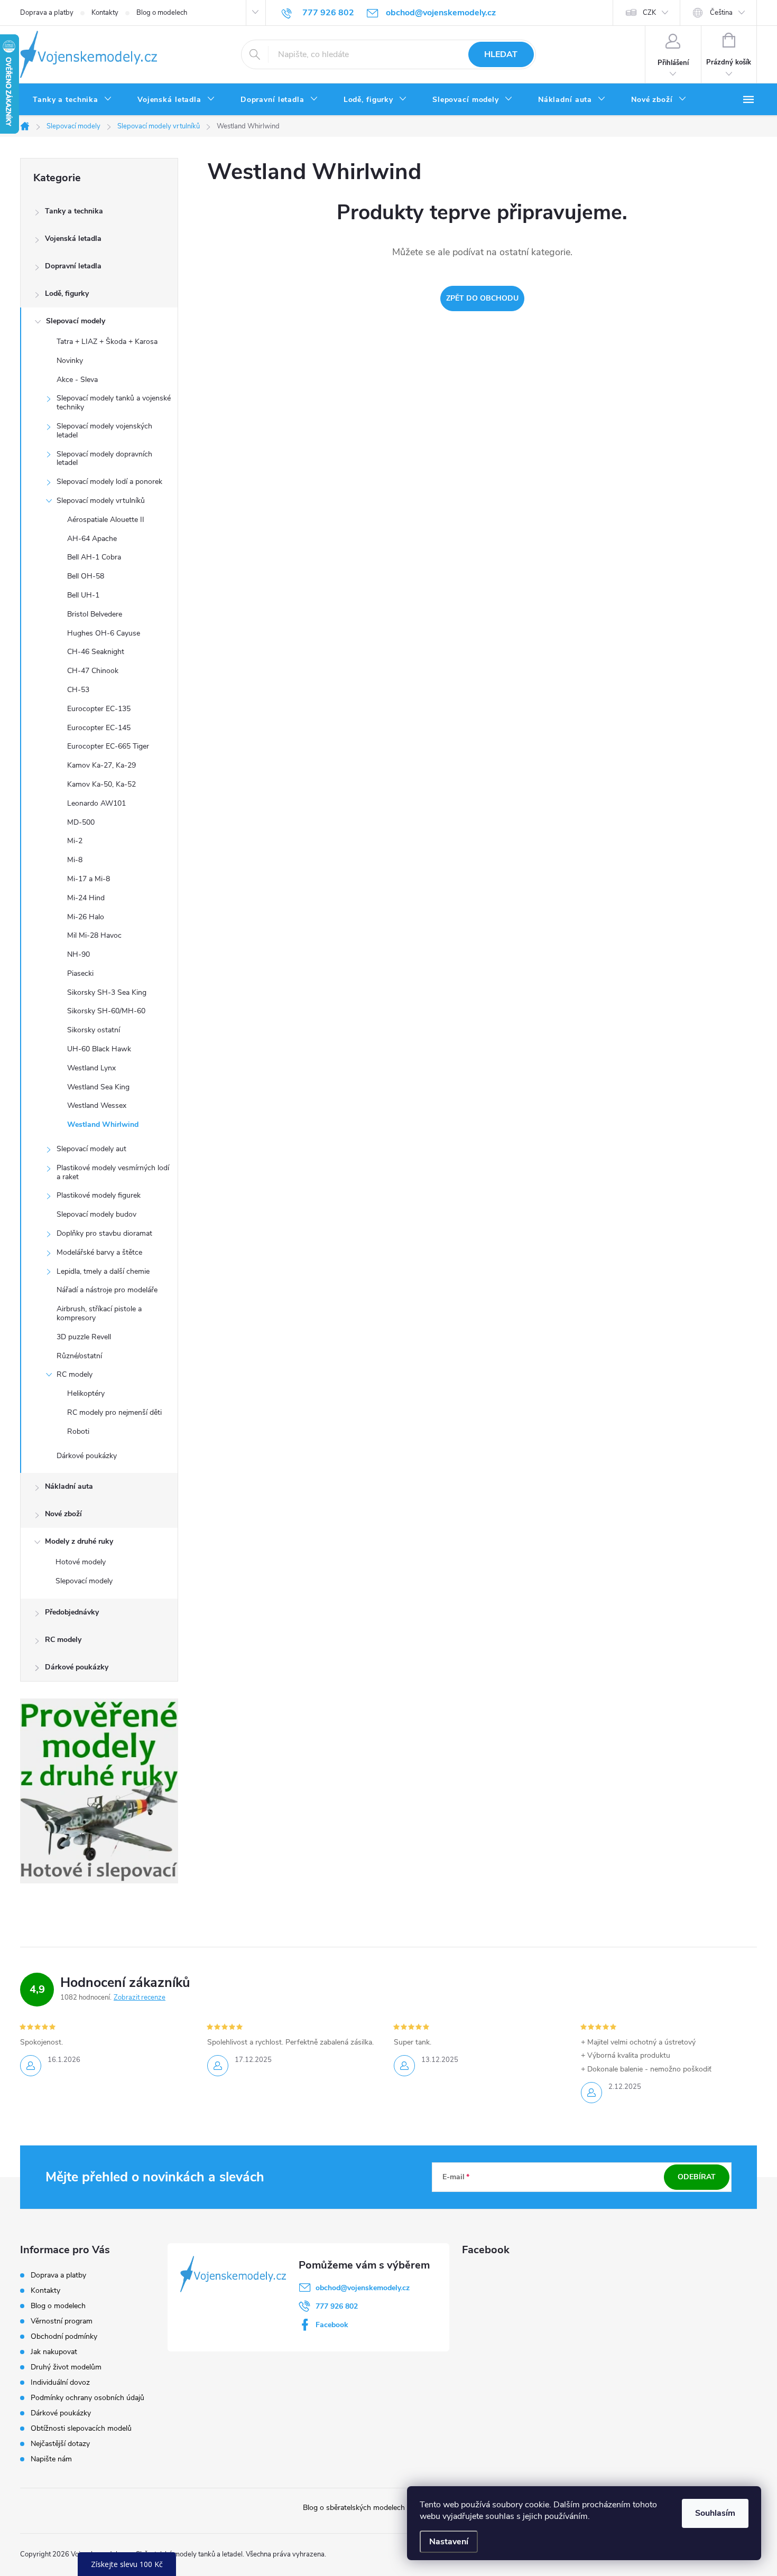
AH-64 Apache (92, 539)
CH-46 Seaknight (96, 652)
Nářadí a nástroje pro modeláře (107, 1290)
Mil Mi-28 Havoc (94, 935)
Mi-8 (75, 860)
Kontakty (105, 13)
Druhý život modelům (66, 2367)
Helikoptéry (86, 1393)
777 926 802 (337, 2306)
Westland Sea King (98, 1087)
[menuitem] (72, 100)
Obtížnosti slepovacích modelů (81, 2428)
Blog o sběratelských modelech (354, 2508)
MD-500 (81, 822)
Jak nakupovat (54, 2352)
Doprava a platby (47, 13)
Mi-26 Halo (86, 917)
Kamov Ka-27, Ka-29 (101, 765)
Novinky (70, 361)
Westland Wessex (97, 1105)
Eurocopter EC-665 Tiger (108, 746)
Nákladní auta (69, 1486)
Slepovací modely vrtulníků (101, 501)
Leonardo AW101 (96, 803)
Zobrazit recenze (140, 1998)
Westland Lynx (91, 1068)
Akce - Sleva (77, 380)
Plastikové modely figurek (99, 1195)
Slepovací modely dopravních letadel (104, 459)
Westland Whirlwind (103, 1124)
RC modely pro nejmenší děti (114, 1412)
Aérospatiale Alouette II (106, 520)
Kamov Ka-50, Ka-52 (101, 784)
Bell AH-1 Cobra (94, 557)
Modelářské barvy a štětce (99, 1252)
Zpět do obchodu (482, 298)
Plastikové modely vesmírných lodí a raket (113, 1172)
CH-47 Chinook (93, 671)
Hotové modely (81, 1562)
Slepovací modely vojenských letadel (104, 431)
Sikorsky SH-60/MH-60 (106, 1011)
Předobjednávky (72, 1612)
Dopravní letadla (73, 266)
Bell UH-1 (83, 595)
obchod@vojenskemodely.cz (363, 2288)
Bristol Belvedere (95, 614)
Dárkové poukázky (87, 1456)
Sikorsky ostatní (94, 1030)
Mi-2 (75, 841)
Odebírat (697, 2177)
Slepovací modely (76, 321)
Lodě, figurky (67, 293)
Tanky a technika (74, 211)
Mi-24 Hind (86, 898)
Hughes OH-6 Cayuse (104, 633)
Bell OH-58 (86, 576)
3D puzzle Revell (84, 1337)
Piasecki (80, 973)
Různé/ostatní (79, 1356)
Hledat (501, 54)
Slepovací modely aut (91, 1149)
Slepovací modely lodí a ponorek (109, 482)
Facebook (332, 2325)
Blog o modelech (162, 13)
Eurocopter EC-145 (99, 728)
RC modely (75, 1374)
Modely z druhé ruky (79, 1541)
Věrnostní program (62, 2321)
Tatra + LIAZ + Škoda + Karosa (107, 342)
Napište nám (51, 2459)
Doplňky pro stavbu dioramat (104, 1233)
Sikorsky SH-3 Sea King (107, 992)
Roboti (78, 1431)
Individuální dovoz (60, 2382)
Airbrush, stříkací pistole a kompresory (99, 1313)
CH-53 (78, 690)
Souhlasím (715, 2513)
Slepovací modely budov (96, 1214)
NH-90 (78, 954)
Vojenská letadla (73, 239)
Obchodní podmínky (64, 2336)
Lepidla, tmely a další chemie (103, 1271)
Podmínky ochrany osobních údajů (87, 2398)
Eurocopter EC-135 (99, 709)
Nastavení (449, 2542)
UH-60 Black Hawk (99, 1049)
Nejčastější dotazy (60, 2444)
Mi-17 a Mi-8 (89, 879)
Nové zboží (63, 1514)
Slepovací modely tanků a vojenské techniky (114, 403)
